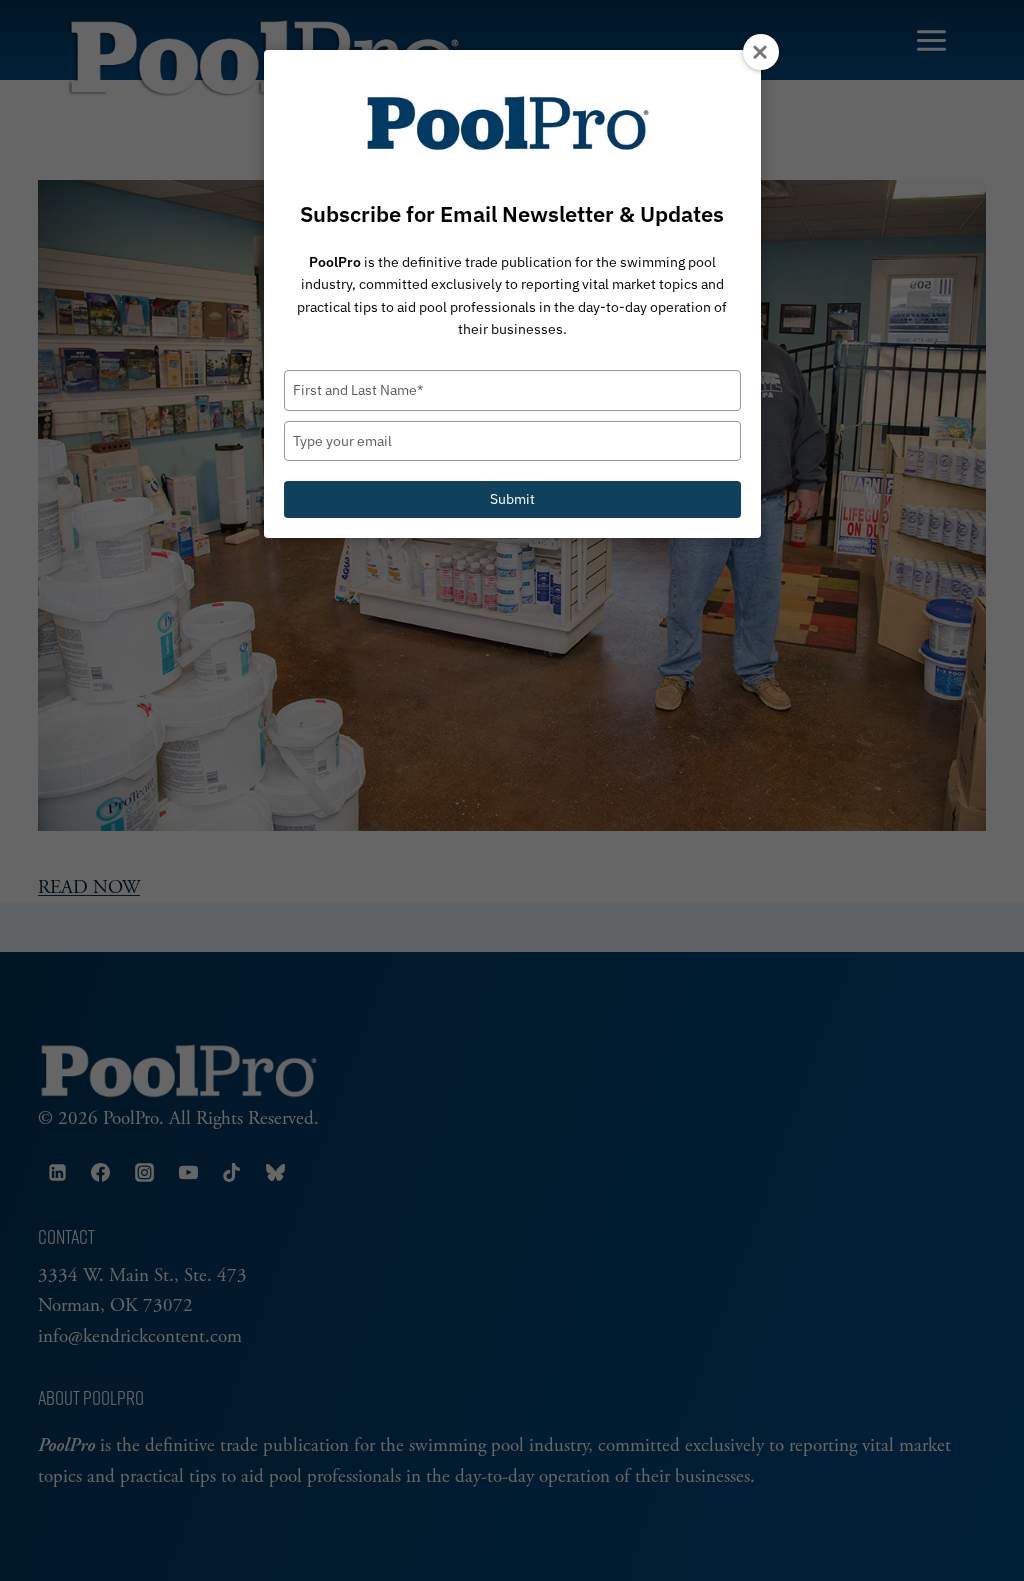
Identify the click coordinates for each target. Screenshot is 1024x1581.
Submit (512, 499)
